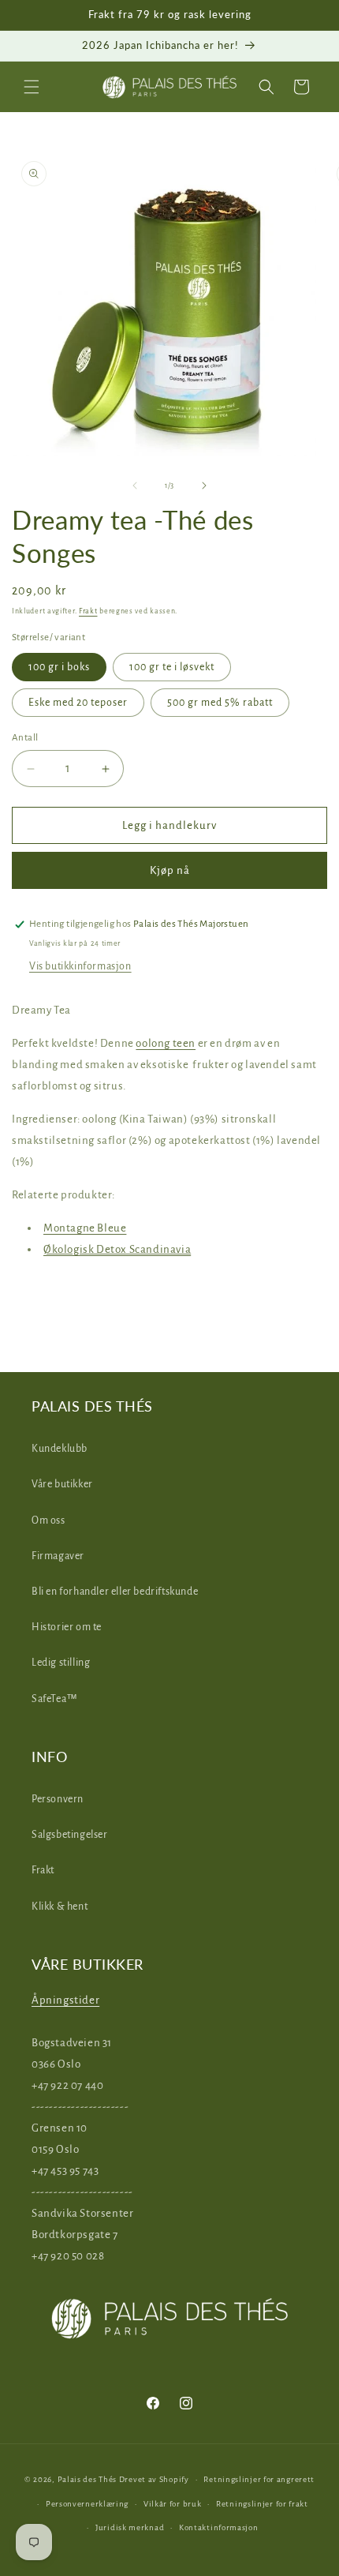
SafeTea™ (55, 1699)
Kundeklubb (60, 1449)
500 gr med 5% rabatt (220, 703)
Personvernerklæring (87, 2504)
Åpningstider (65, 2000)
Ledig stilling (61, 1663)
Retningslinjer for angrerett (259, 2479)
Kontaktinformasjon (219, 2527)
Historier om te (67, 1627)
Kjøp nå (170, 870)
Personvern (58, 1799)
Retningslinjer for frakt (262, 2504)
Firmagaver (58, 1556)
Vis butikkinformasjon (80, 966)
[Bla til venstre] (135, 486)
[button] (32, 87)
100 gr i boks (59, 667)
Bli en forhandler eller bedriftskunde (115, 1592)
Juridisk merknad (130, 2527)
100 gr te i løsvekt (172, 667)
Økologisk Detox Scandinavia (117, 1249)
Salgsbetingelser (70, 1835)
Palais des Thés (88, 2479)
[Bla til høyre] (204, 486)
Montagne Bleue (85, 1228)
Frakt (88, 611)
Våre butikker (62, 1484)
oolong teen (166, 1043)
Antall (25, 738)
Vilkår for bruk (173, 2504)
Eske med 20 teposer (78, 703)
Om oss (48, 1520)
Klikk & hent (60, 1907)
